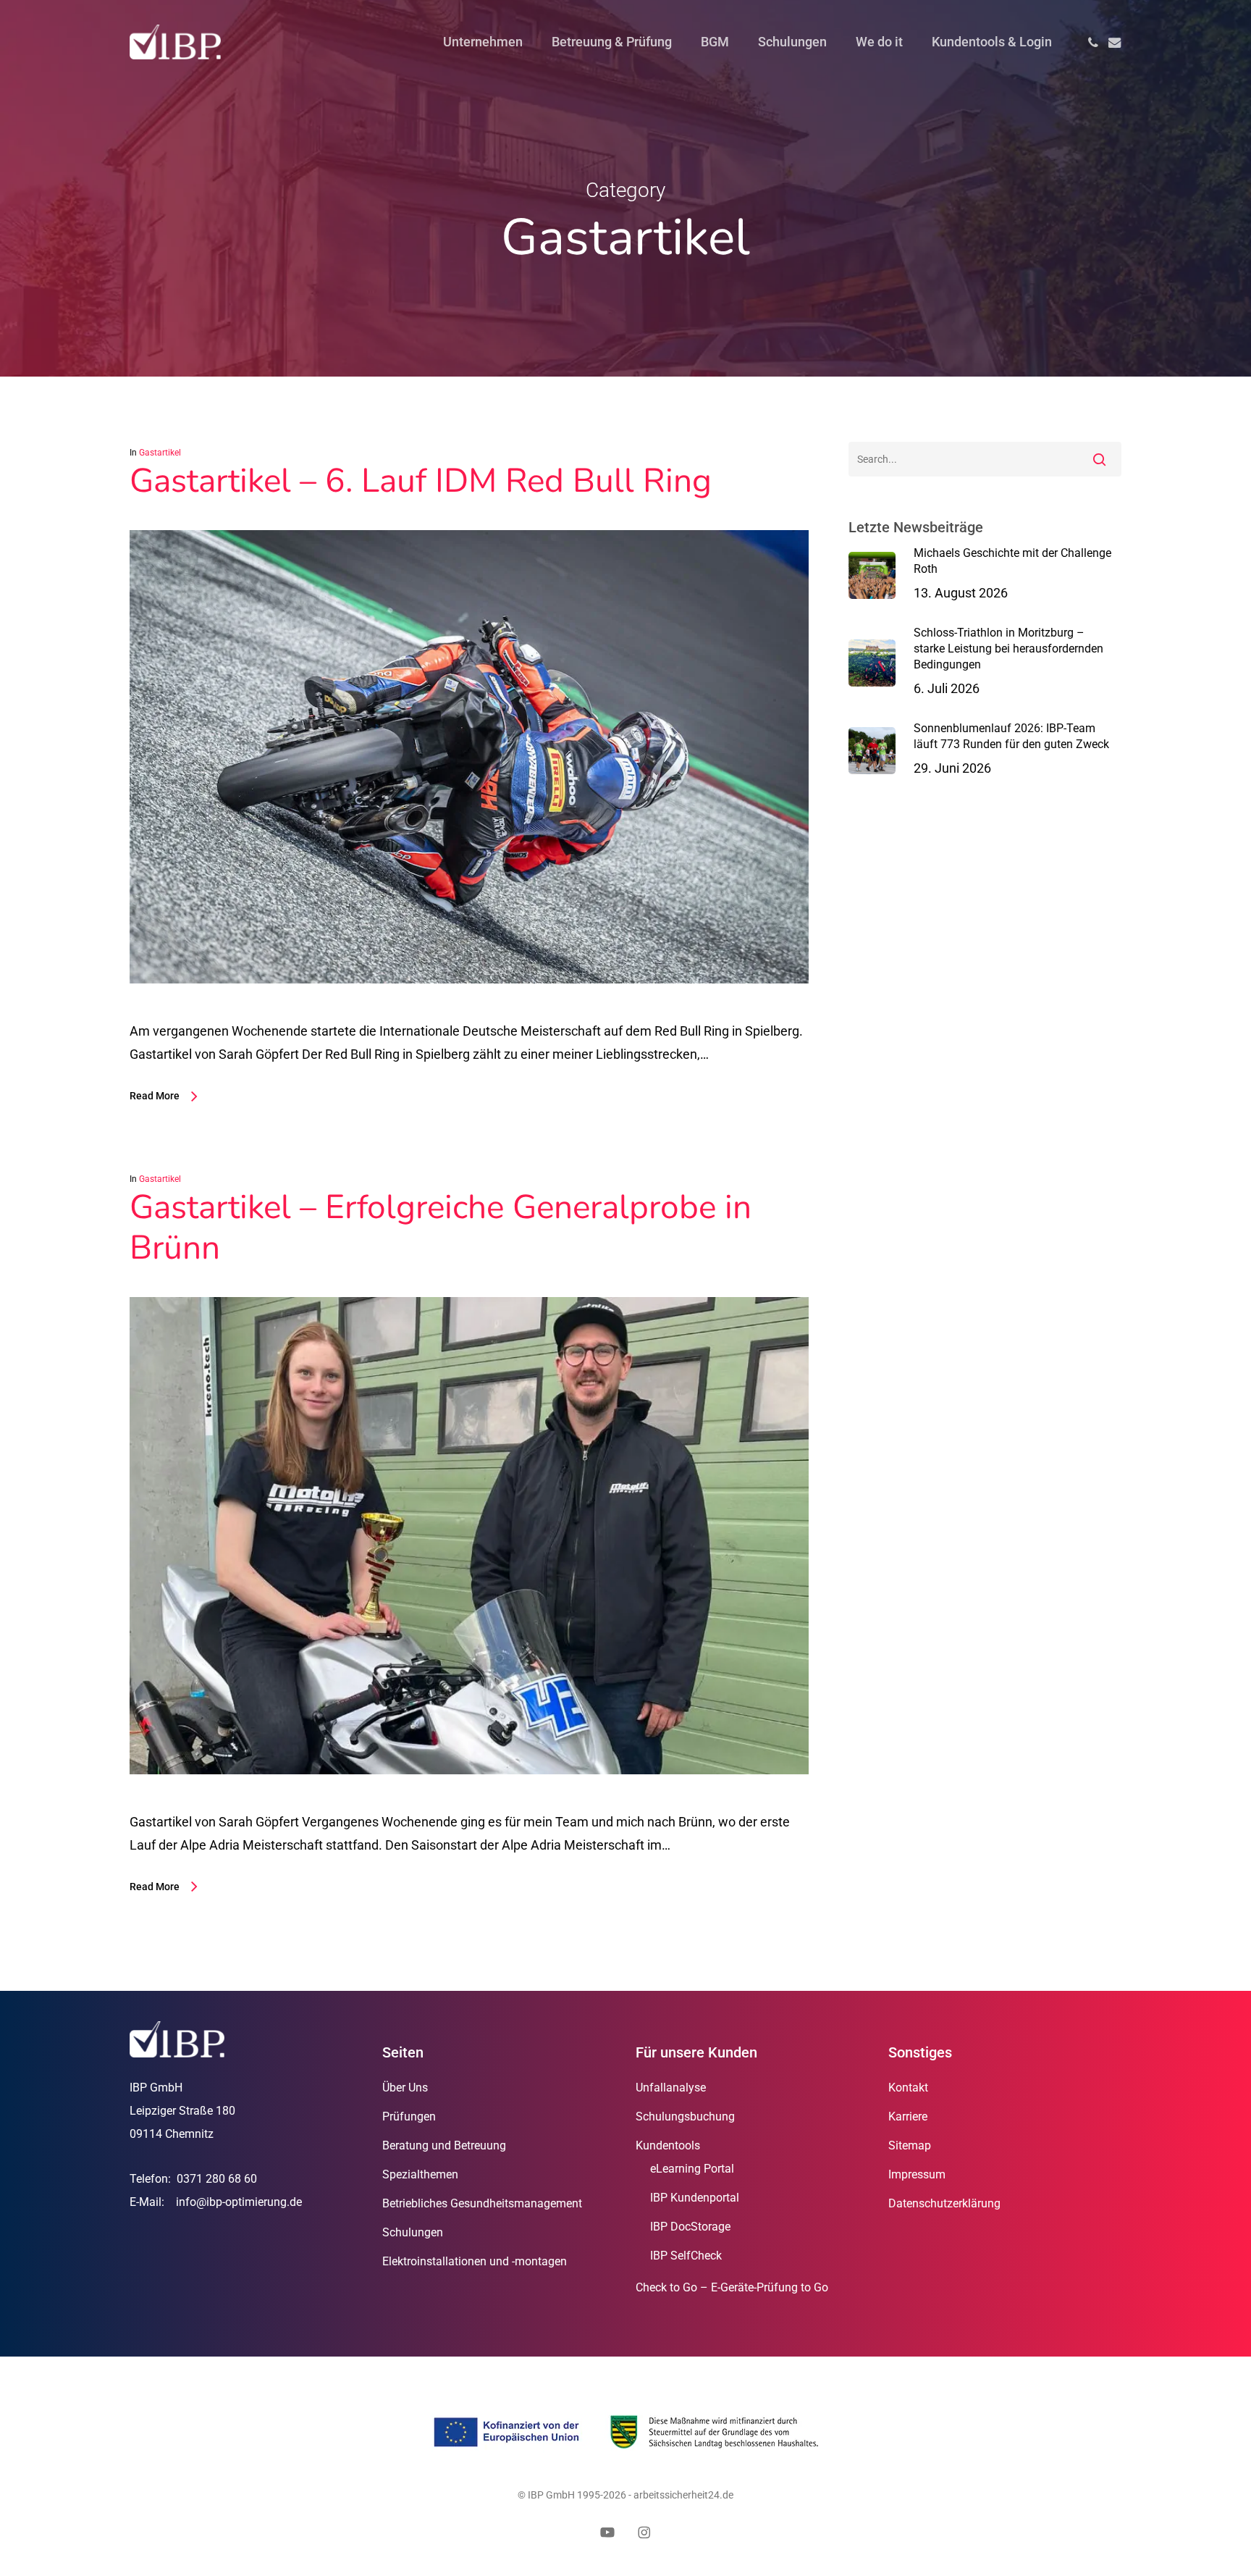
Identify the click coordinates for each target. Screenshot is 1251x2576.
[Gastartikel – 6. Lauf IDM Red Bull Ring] (469, 1008)
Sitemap (910, 2145)
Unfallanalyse (671, 2088)
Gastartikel (160, 453)
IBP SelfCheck (686, 2256)
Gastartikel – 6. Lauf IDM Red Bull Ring (421, 481)
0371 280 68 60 (217, 2179)
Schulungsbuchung (685, 2116)
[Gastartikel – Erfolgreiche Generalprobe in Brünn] (469, 1799)
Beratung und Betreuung (444, 2145)
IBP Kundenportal (695, 2198)
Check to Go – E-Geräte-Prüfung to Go (732, 2287)
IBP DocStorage (690, 2227)
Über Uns (405, 2088)
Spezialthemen (420, 2174)
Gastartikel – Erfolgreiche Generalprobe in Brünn (441, 1227)
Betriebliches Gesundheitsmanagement (482, 2203)
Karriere (908, 2116)
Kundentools (668, 2145)
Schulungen (413, 2232)
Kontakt (908, 2088)
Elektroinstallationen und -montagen (475, 2261)
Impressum (917, 2174)
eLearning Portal (692, 2169)
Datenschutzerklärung (944, 2203)
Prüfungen (409, 2116)
